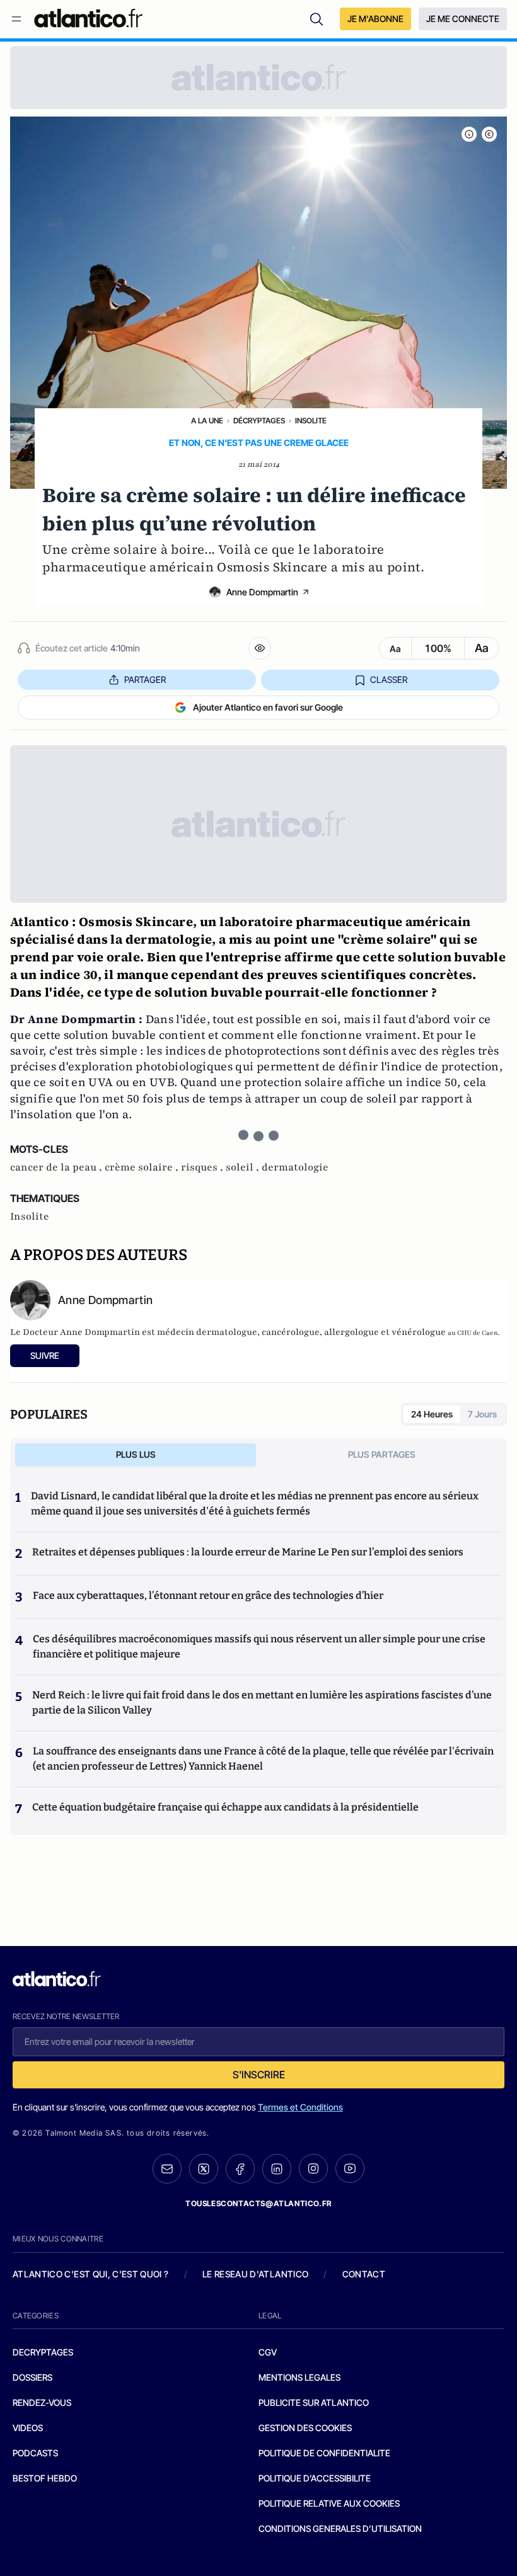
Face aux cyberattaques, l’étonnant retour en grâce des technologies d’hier (208, 1595)
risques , (203, 1167)
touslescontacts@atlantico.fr (258, 2203)
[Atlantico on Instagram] (313, 2168)
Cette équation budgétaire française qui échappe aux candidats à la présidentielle (225, 1807)
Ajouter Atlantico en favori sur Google (268, 707)
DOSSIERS (32, 2377)
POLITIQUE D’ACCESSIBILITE (315, 2478)
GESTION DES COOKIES (305, 2428)
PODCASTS (35, 2453)
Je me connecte (463, 19)
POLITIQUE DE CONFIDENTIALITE (324, 2453)
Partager (145, 679)
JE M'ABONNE (375, 19)
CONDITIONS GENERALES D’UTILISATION (340, 2528)
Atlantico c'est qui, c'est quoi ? (91, 2274)
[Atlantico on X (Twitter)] (204, 2169)
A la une (207, 421)
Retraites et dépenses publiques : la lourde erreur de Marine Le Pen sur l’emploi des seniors (248, 1552)
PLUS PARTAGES (382, 1454)
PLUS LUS (136, 1454)
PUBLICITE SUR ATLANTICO (314, 2402)
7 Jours (482, 1414)
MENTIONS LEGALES (299, 2377)
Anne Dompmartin (262, 592)
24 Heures (432, 1414)
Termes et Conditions (300, 2107)
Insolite (311, 421)
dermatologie (295, 1167)
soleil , (244, 1167)
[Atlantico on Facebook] (240, 2169)
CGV (268, 2352)
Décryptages (259, 421)
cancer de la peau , (57, 1167)
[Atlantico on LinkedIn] (277, 2169)
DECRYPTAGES (43, 2352)
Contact (364, 2274)
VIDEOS (28, 2428)
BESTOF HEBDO (45, 2478)
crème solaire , (143, 1167)
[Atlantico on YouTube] (350, 2168)
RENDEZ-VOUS (42, 2402)
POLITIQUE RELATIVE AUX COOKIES (329, 2503)
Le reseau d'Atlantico (255, 2274)
